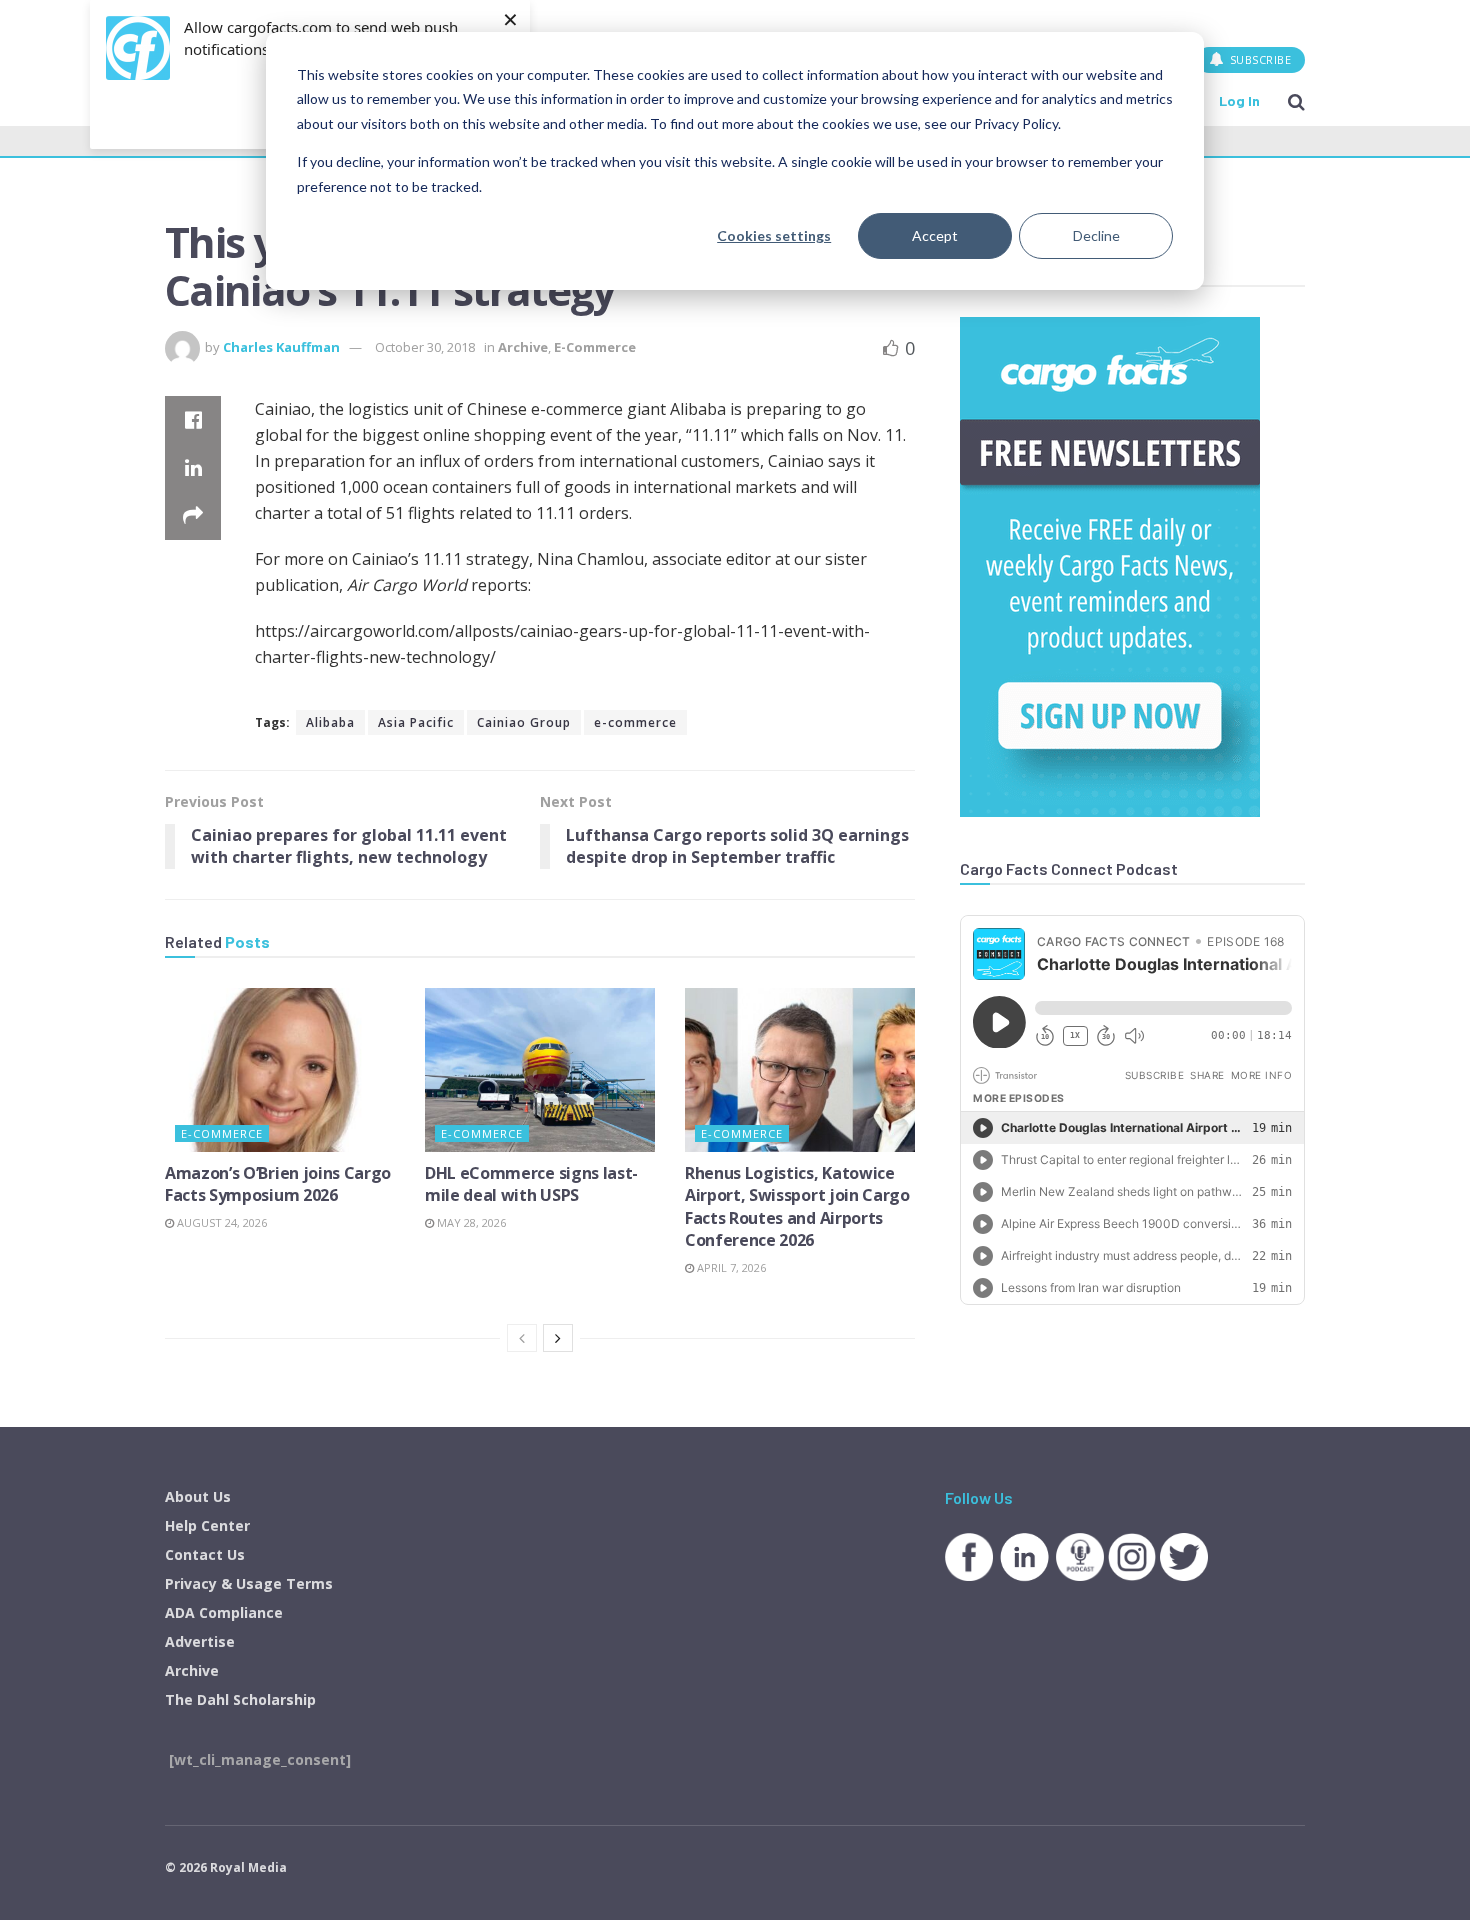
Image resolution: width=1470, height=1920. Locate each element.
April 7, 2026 (730, 1267)
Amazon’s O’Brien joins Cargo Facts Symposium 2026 (278, 1184)
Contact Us (205, 1554)
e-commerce (635, 722)
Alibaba (330, 722)
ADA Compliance (224, 1612)
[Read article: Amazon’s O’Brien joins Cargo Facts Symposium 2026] (280, 1070)
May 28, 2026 (470, 1222)
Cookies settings (774, 235)
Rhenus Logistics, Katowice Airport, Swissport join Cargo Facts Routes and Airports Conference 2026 (797, 1206)
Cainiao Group (524, 722)
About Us (198, 1496)
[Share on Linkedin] (193, 468)
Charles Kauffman (281, 347)
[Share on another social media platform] (193, 516)
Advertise (200, 1641)
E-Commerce (595, 347)
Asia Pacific (416, 722)
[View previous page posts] (522, 1338)
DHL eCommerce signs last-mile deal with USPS (531, 1184)
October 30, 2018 (425, 347)
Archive (523, 347)
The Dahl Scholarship (240, 1699)
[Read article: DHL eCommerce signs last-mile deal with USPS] (540, 1070)
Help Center (207, 1525)
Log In (1239, 100)
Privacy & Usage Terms (249, 1583)
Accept (935, 235)
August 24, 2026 (220, 1222)
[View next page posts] (558, 1338)
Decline (1096, 235)
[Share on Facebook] (193, 420)
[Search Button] (1296, 101)
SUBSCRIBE (1258, 59)
